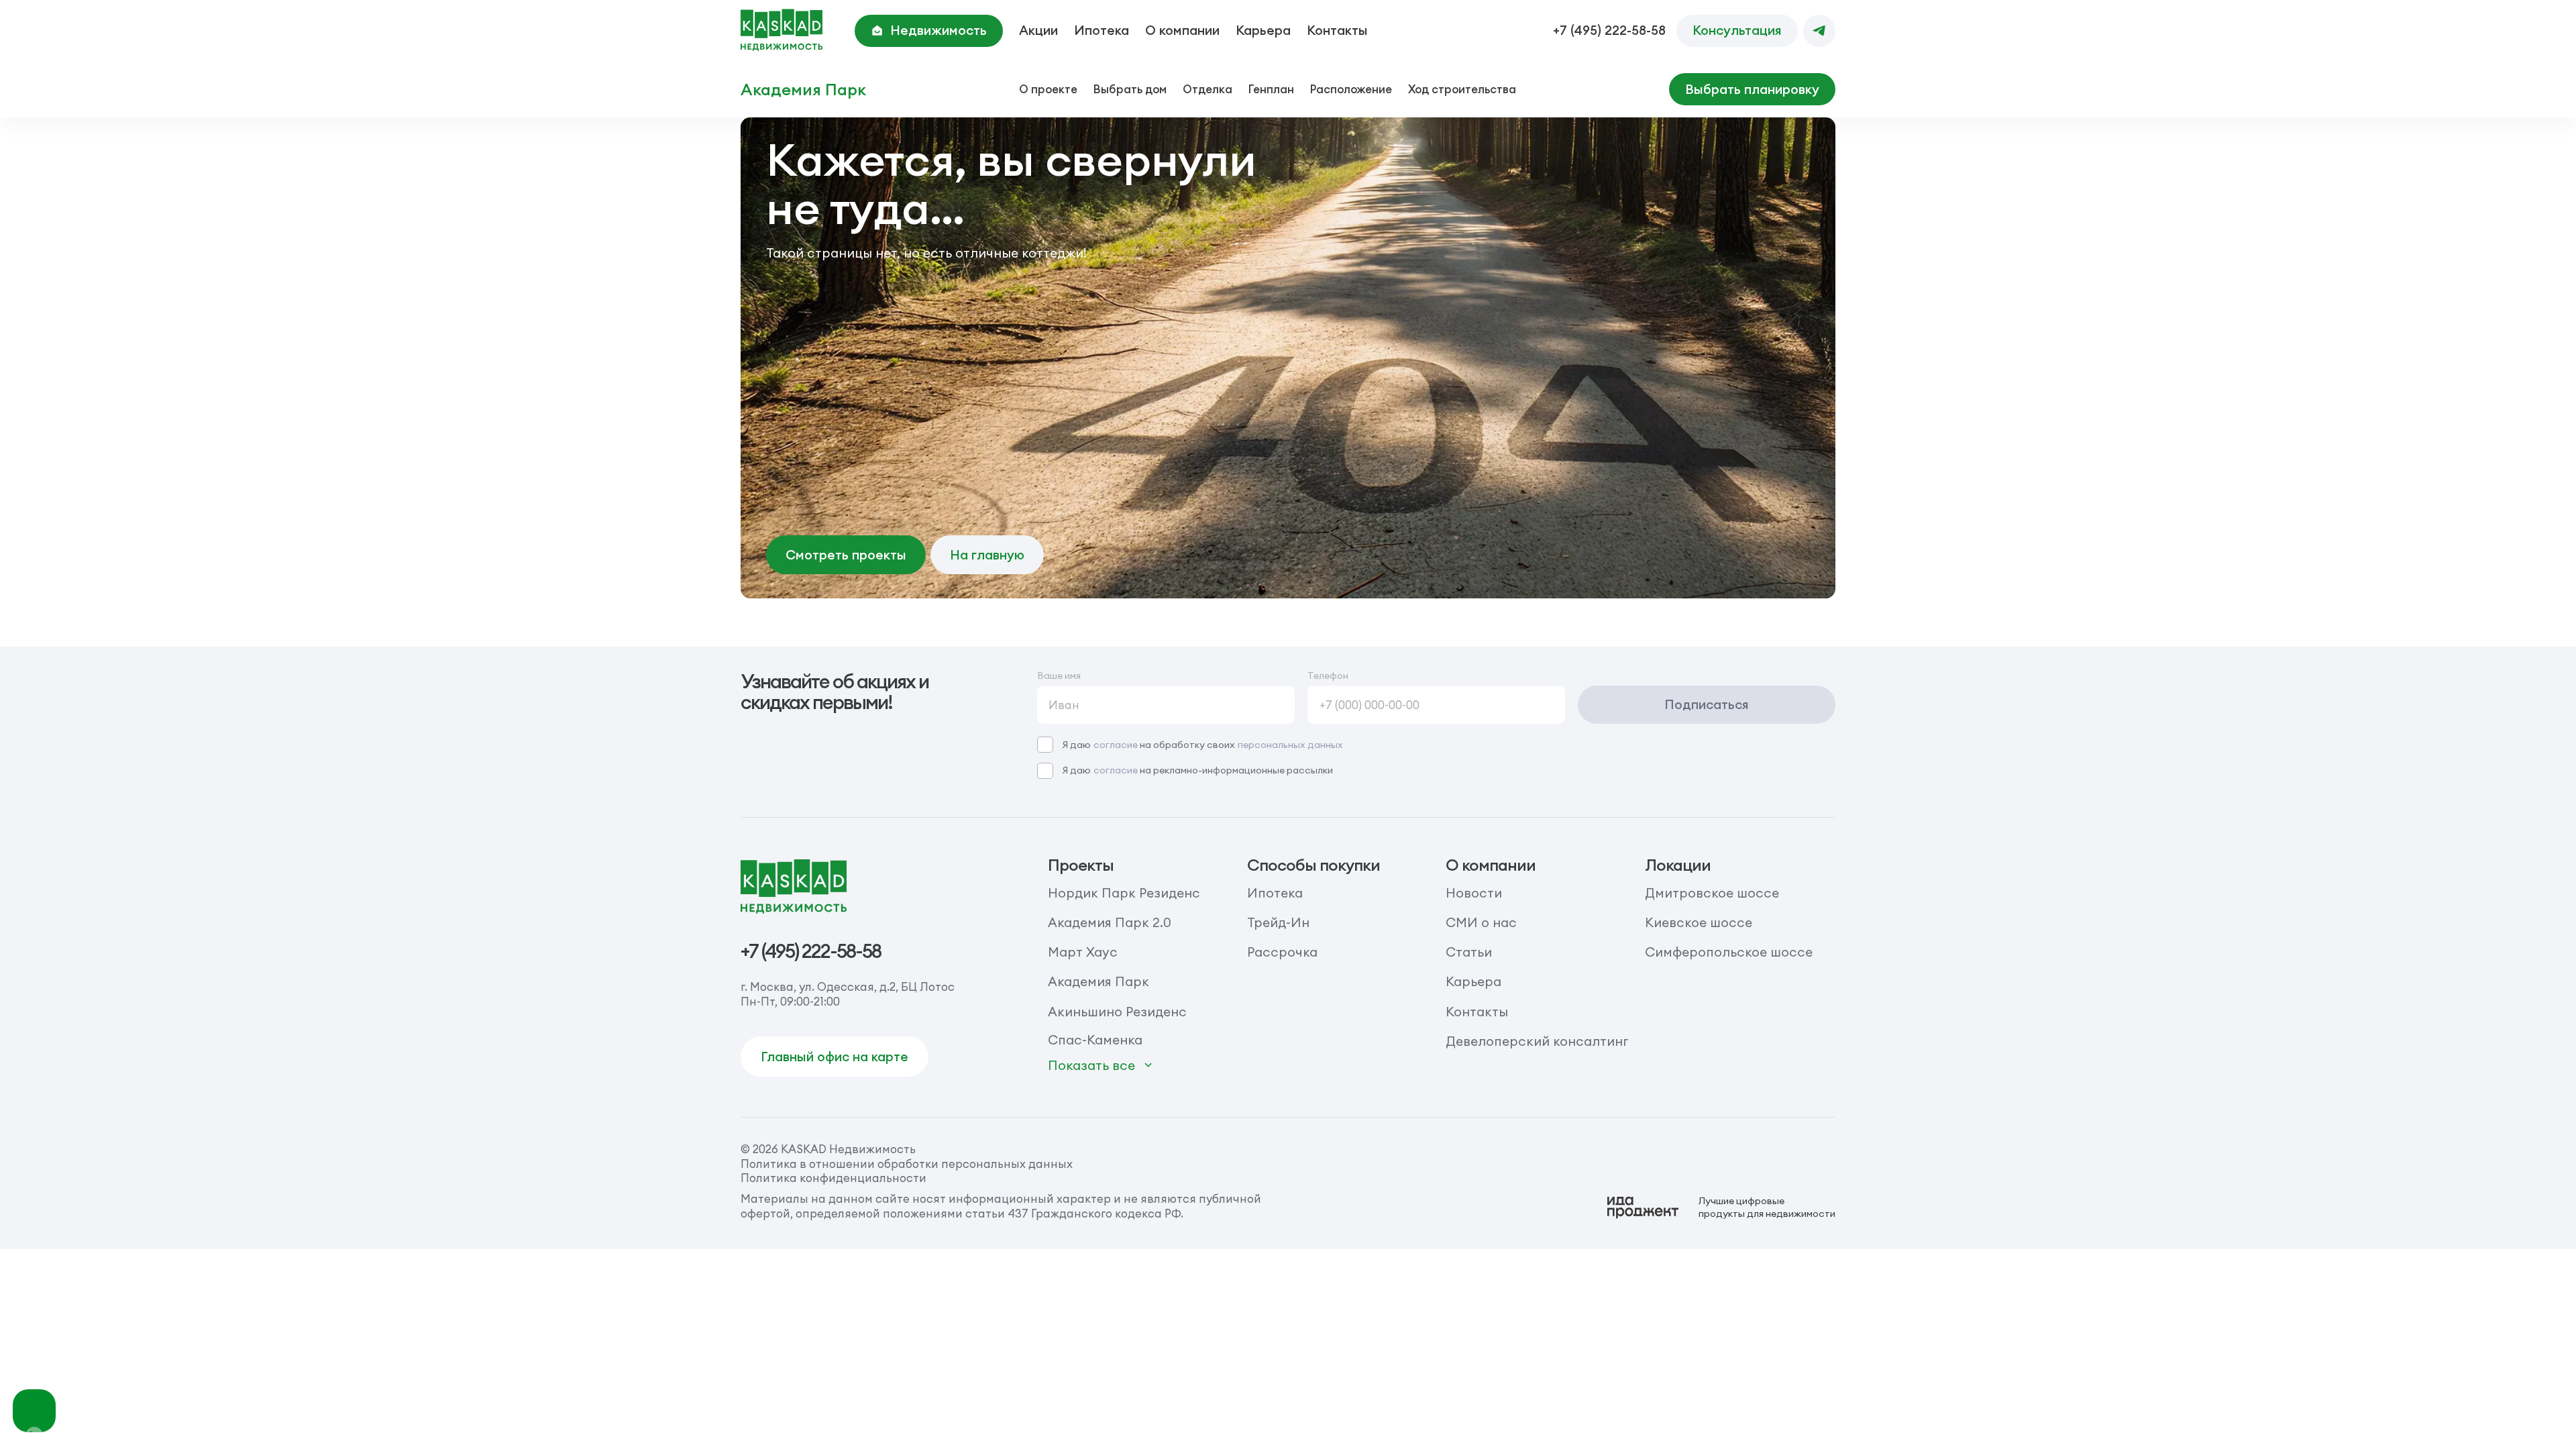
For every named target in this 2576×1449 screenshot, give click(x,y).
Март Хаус (1083, 952)
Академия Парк (803, 90)
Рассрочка (1282, 952)
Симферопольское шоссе (1729, 952)
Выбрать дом (1130, 89)
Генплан (1271, 89)
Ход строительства (1462, 89)
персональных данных (1290, 745)
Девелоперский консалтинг (1537, 1041)
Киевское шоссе (1699, 922)
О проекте (1048, 89)
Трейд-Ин (1278, 922)
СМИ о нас (1481, 922)
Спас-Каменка (1095, 1040)
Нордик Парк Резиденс (1124, 893)
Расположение (1351, 89)
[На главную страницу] (782, 31)
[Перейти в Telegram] (1819, 31)
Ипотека (1102, 30)
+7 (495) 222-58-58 (1609, 31)
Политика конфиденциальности (834, 1178)
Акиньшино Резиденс (1117, 1012)
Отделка (1207, 89)
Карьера (1263, 30)
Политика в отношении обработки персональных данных (907, 1164)
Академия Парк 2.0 (1110, 922)
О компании (1182, 30)
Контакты (1337, 30)
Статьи (1469, 952)
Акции (1038, 30)
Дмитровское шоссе (1712, 893)
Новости (1474, 893)
